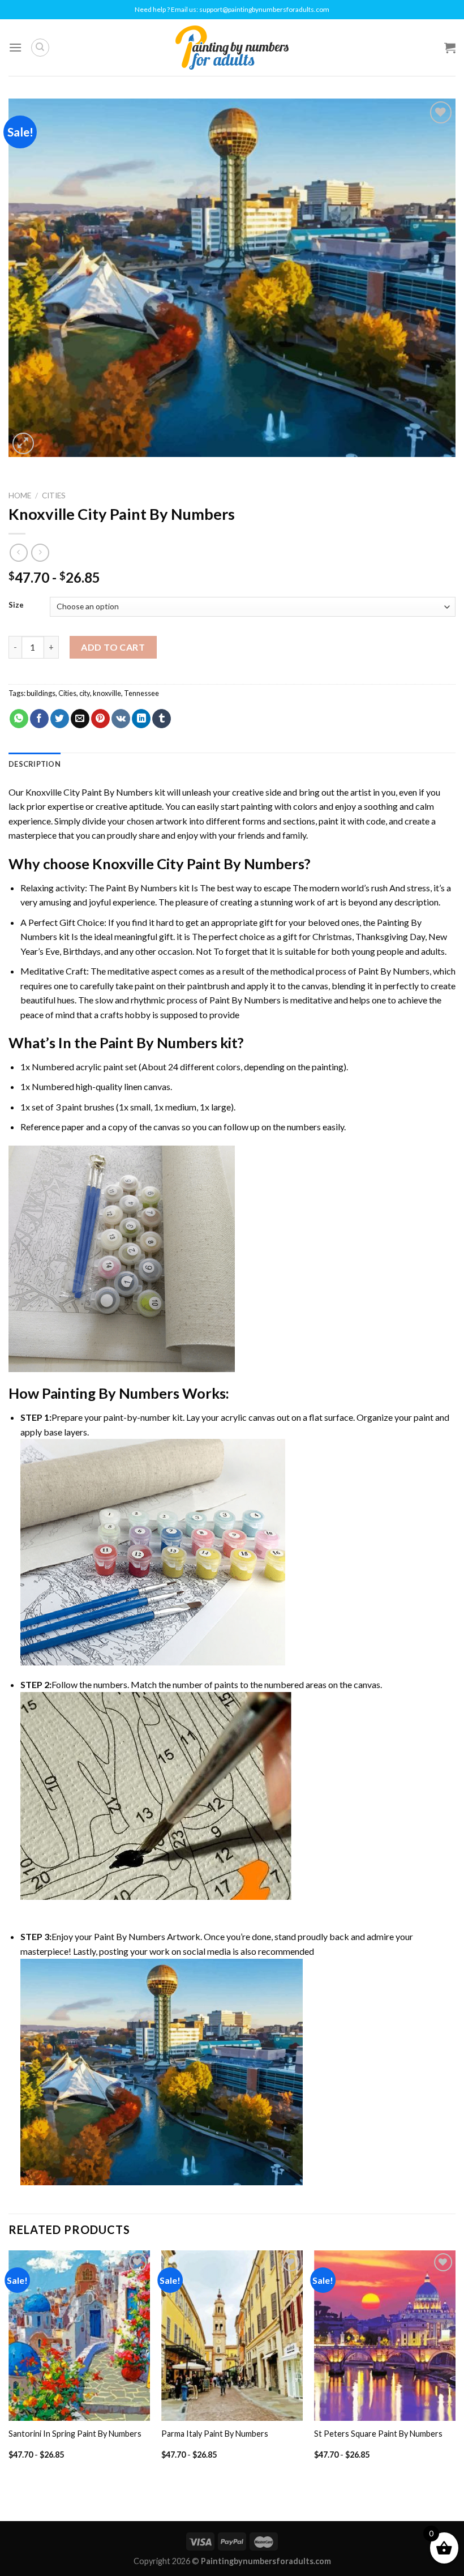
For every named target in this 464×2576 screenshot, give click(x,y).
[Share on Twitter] (60, 719)
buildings (41, 693)
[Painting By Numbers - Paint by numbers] (232, 48)
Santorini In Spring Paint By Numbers (75, 2434)
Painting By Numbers (111, 1393)
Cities (54, 495)
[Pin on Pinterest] (100, 719)
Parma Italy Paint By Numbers (215, 2434)
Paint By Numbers (141, 888)
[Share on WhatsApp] (19, 719)
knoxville (107, 693)
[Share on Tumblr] (162, 719)
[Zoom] (23, 444)
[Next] (455, 2364)
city (85, 693)
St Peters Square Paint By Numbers (378, 2434)
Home (20, 495)
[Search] (40, 48)
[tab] (35, 764)
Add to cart (113, 647)
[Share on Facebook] (39, 719)
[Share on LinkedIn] (141, 719)
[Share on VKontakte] (121, 719)
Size (16, 605)
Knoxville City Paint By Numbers (89, 792)
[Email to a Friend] (80, 719)
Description (35, 764)
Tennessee (141, 693)
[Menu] (15, 47)
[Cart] (450, 48)
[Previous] (9, 2364)
